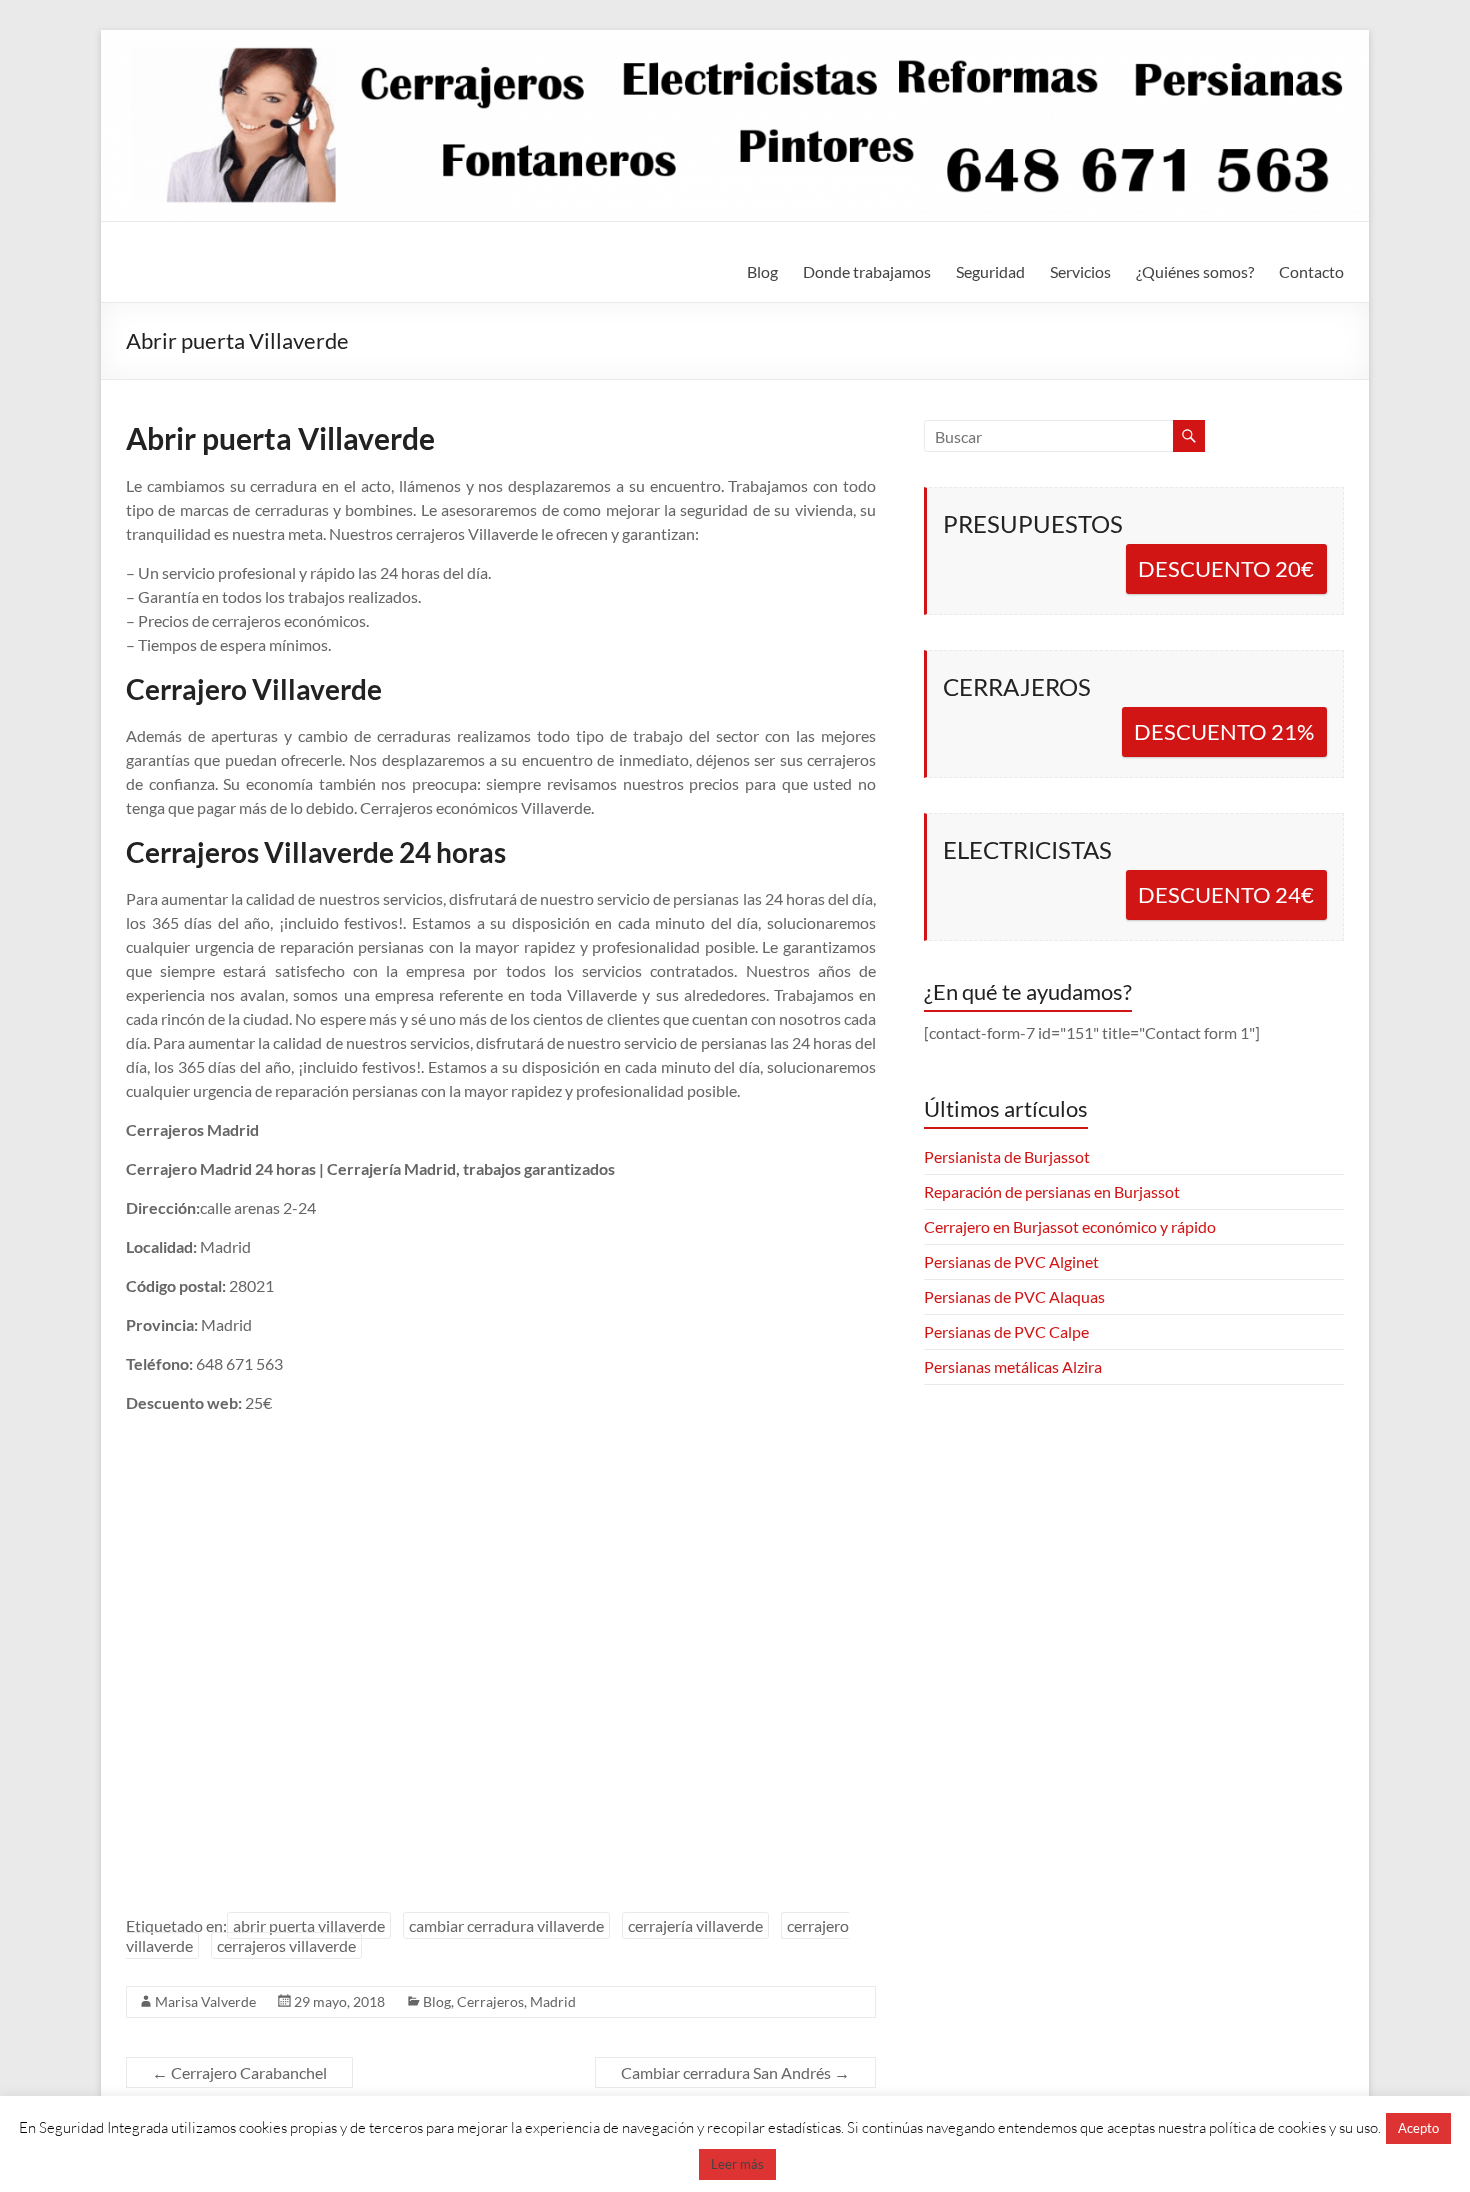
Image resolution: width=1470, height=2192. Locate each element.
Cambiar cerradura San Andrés (735, 2072)
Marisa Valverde (205, 2001)
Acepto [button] (1418, 2128)
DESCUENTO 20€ (1226, 568)
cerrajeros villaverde (286, 1945)
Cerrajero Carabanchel (239, 2072)
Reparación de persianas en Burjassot (1052, 1191)
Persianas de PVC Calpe (1006, 1331)
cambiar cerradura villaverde (506, 1925)
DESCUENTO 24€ (1226, 894)
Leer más (737, 2164)
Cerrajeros (490, 2001)
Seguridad (990, 271)
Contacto (1311, 271)
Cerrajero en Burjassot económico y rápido (1070, 1226)
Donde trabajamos (867, 271)
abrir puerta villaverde (309, 1925)
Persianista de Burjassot (1007, 1156)
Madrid (553, 2001)
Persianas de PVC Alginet (1011, 1261)
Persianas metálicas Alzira (1013, 1366)
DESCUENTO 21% (1224, 731)
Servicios (1080, 271)
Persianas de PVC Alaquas (1014, 1296)
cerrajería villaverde (695, 1925)
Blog (762, 271)
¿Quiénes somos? (1195, 271)
